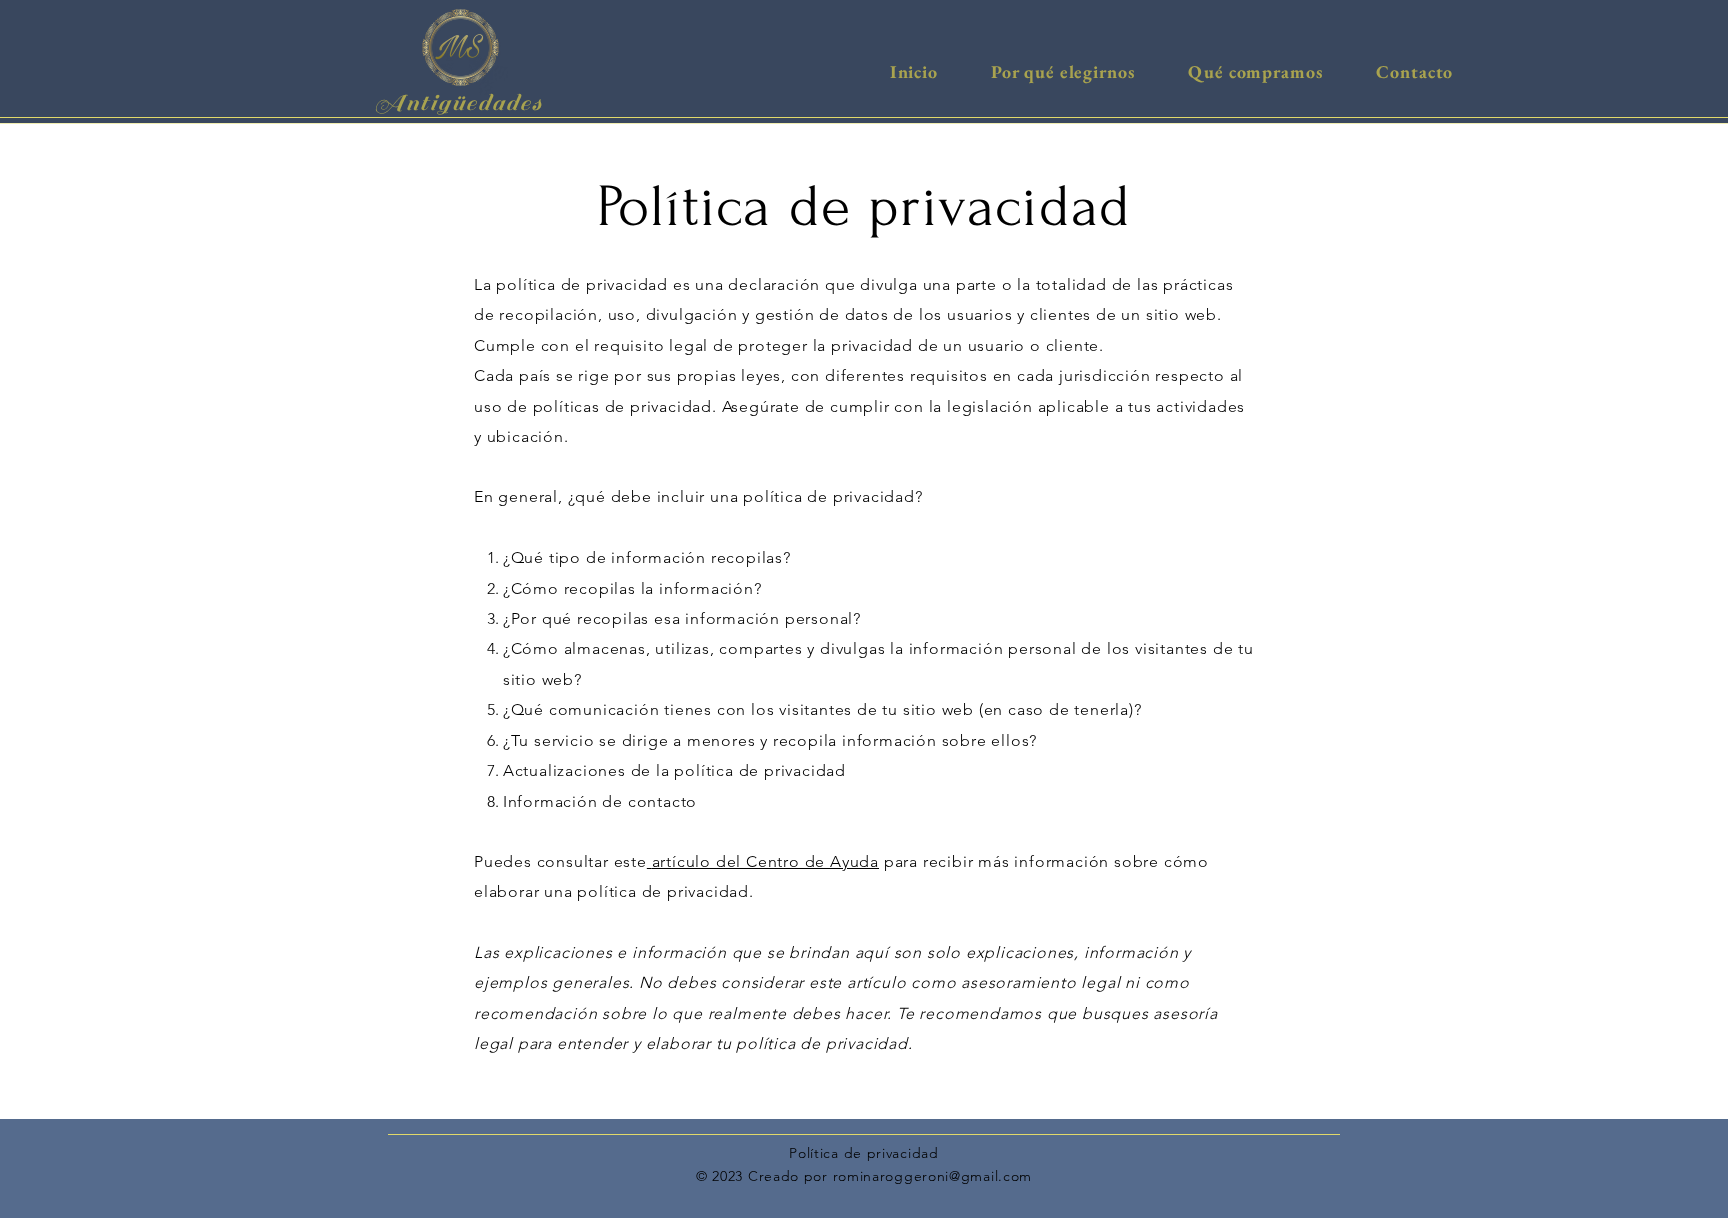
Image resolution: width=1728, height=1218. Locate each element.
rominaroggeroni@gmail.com (933, 1176)
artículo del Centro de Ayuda (765, 861)
